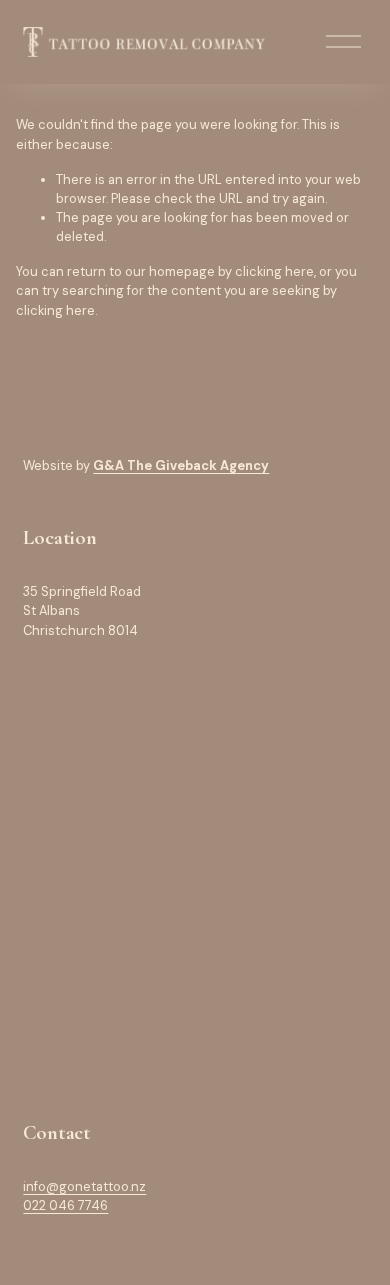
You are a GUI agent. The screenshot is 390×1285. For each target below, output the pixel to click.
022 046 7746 (65, 1205)
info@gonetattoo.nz (84, 1186)
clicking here (274, 271)
